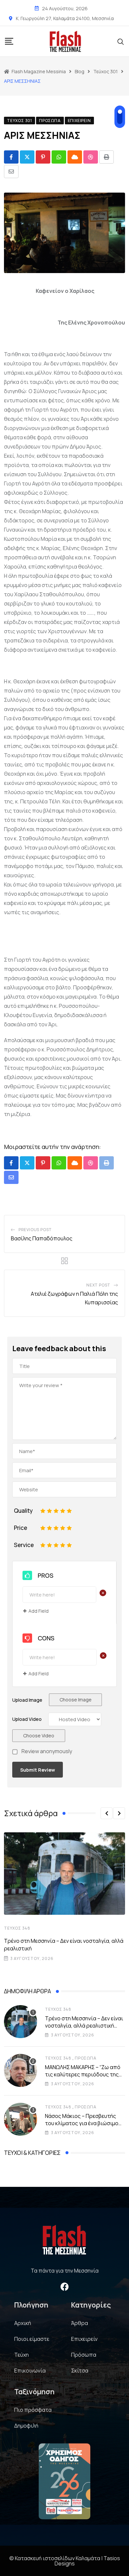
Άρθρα (80, 2323)
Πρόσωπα (86, 2058)
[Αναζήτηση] (121, 41)
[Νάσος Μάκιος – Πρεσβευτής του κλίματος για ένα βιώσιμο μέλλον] (21, 2119)
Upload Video (27, 1719)
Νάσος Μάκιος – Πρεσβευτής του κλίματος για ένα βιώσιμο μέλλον (82, 2123)
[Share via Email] (11, 171)
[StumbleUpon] (91, 157)
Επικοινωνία (30, 2371)
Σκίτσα (80, 2371)
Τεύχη (21, 2355)
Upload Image (27, 1700)
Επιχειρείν (84, 2339)
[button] (107, 1813)
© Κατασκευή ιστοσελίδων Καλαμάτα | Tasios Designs (65, 2561)
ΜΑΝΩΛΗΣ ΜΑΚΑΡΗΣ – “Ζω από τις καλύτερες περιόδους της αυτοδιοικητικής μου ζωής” (83, 2075)
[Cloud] (75, 157)
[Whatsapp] (59, 157)
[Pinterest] (43, 157)
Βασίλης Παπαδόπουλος (42, 1238)
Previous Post (35, 1230)
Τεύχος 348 (17, 1928)
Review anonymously (47, 1752)
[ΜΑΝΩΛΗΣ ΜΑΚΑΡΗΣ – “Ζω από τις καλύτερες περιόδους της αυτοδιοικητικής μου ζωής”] (21, 2070)
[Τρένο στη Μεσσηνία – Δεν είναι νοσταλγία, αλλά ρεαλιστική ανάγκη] (21, 2022)
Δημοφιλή (26, 2426)
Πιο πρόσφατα (33, 2410)
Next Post (98, 1285)
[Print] (107, 157)
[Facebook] (64, 2287)
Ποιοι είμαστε (32, 2339)
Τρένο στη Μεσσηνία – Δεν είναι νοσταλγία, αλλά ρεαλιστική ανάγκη (84, 2026)
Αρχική (23, 2323)
